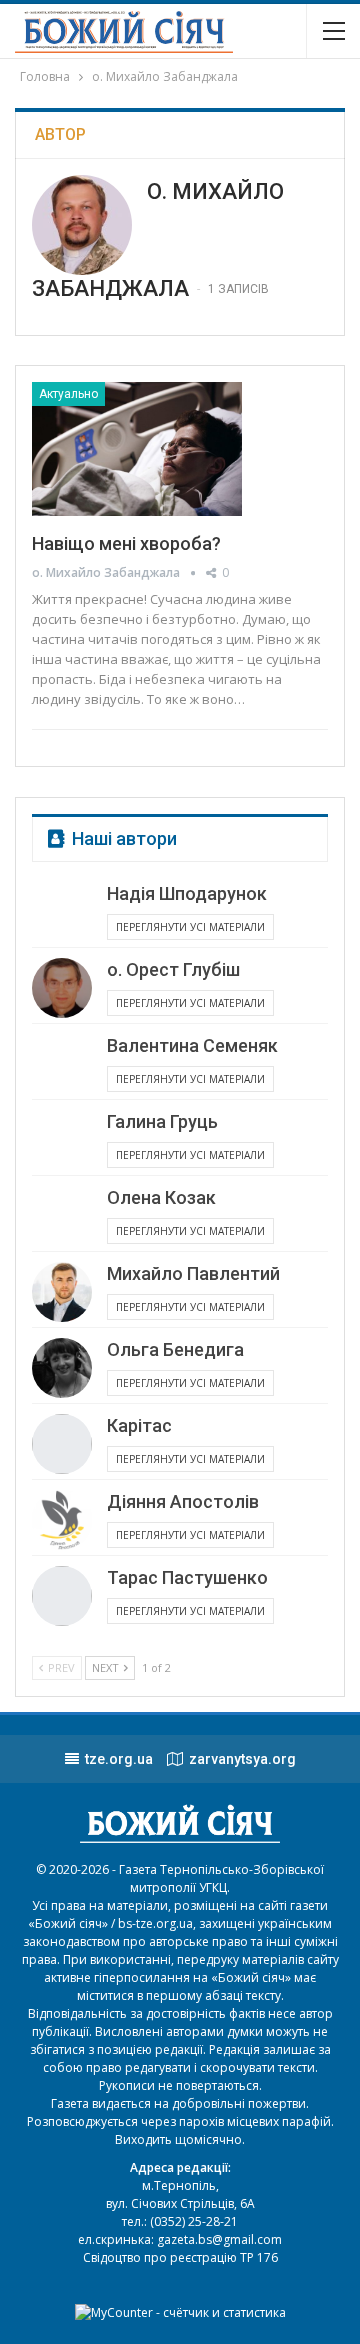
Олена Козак (161, 1197)
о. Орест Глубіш (173, 969)
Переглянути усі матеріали (190, 927)
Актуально (68, 394)
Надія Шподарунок (187, 893)
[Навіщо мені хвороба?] (137, 449)
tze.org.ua (119, 1759)
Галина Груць (162, 1121)
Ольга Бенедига (175, 1349)
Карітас (139, 1425)
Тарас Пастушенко (187, 1577)
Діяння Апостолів (183, 1501)
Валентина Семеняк (192, 1045)
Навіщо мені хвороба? (126, 543)
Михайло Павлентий (193, 1273)
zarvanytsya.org (242, 1759)
